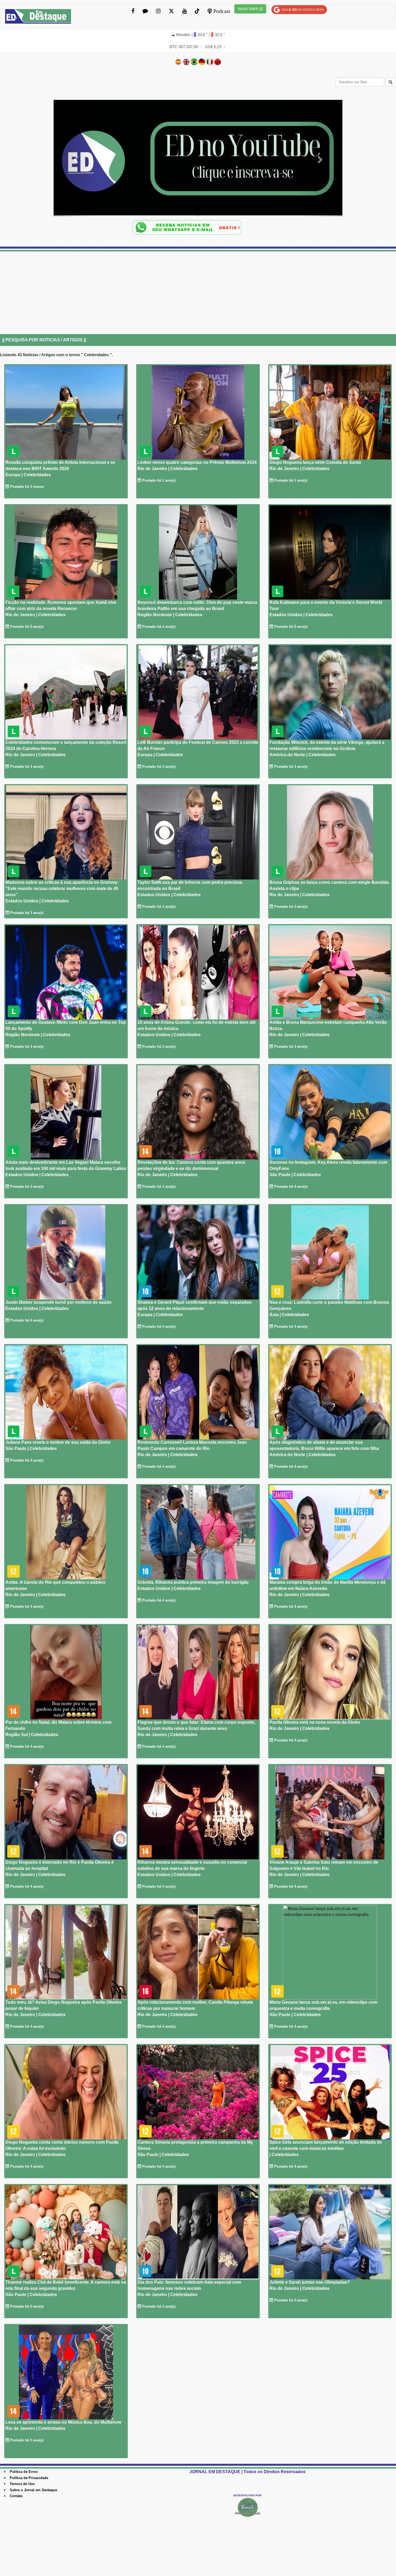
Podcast (221, 11)
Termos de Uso (22, 2484)
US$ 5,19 (213, 47)
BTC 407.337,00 (184, 47)
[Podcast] (198, 159)
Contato (16, 2496)
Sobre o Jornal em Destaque (33, 2490)
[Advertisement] (162, 296)
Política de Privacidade (29, 2478)
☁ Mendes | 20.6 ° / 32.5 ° (198, 35)
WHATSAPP (249, 9)
